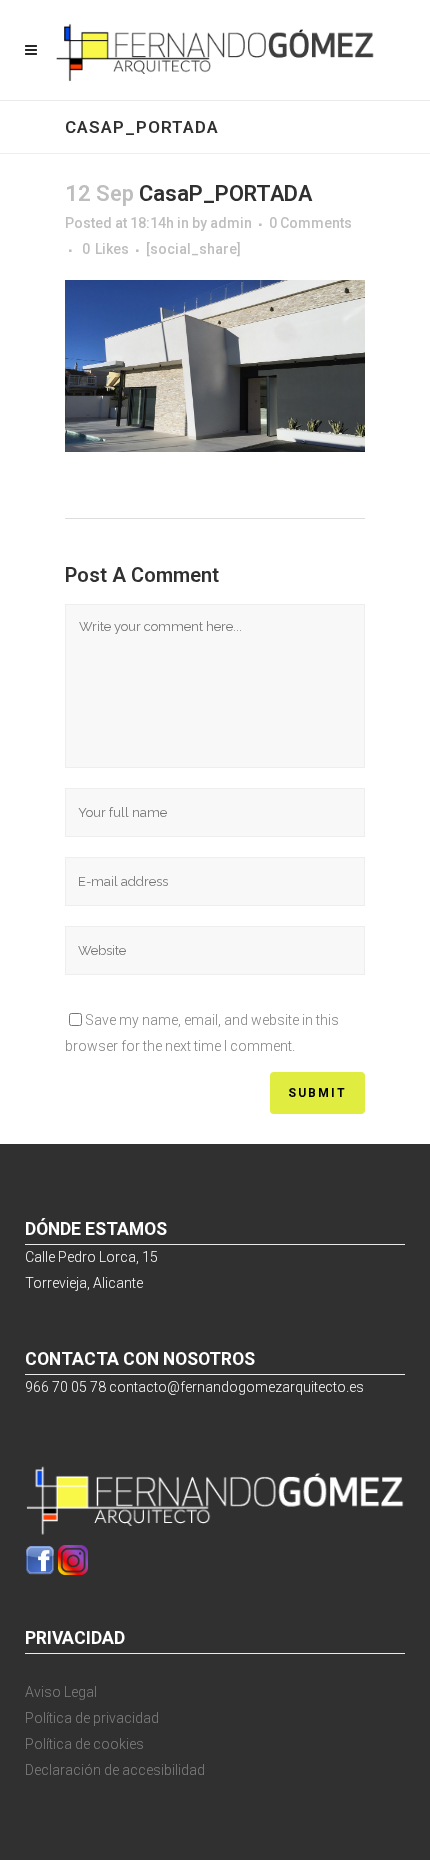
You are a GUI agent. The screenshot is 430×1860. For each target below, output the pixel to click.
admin (231, 223)
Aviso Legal (61, 1692)
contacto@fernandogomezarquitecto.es (236, 1387)
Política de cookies (84, 1744)
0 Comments (310, 223)
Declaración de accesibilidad (115, 1770)
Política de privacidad (92, 1718)
